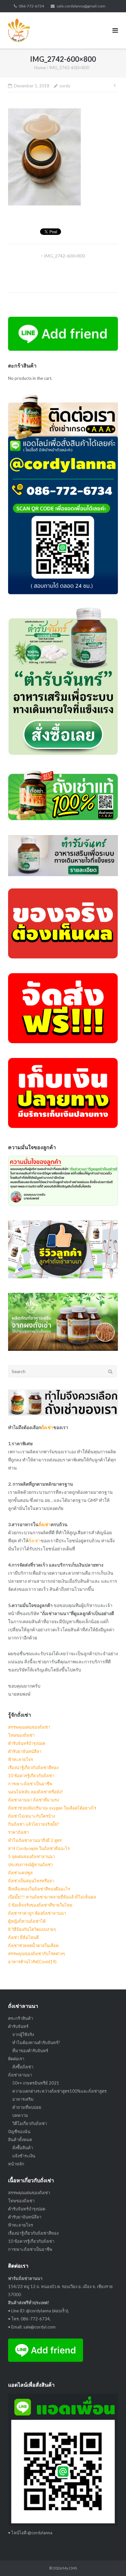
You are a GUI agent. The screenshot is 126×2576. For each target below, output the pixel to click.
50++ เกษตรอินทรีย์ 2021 (36, 2083)
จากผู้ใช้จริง (23, 2034)
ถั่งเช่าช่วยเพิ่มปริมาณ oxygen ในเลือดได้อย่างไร (52, 1808)
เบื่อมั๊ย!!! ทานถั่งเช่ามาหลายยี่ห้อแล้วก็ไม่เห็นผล (52, 1897)
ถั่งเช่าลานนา (20, 2075)
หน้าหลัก (16, 2164)
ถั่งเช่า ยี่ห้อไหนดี (23, 1937)
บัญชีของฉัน (19, 2131)
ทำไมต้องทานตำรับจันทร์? (36, 2042)
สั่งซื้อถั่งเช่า (23, 2067)
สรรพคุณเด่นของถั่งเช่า (29, 1727)
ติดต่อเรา (16, 2059)
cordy (65, 86)
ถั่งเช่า (47, 1427)
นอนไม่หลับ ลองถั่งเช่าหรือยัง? (36, 1792)
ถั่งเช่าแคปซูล (20, 1873)
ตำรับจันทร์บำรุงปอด (27, 1743)
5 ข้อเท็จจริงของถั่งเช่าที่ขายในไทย (40, 1905)
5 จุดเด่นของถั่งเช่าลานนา (31, 1856)
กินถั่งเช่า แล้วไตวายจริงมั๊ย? (34, 1824)
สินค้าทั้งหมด (20, 2140)
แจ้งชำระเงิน (24, 2156)
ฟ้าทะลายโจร (21, 1759)
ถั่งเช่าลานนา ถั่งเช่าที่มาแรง (33, 1800)
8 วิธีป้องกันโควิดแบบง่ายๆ (32, 1929)
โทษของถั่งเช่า (21, 1735)
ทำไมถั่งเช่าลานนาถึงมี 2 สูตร (35, 1840)
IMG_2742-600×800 (64, 256)
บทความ (20, 2115)
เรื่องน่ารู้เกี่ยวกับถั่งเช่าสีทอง (33, 1767)
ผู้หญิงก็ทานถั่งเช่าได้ (27, 1921)
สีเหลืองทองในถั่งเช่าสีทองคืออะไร (39, 1889)
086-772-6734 (31, 6)
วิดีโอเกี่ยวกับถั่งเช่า (30, 2123)
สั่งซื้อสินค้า (23, 2148)
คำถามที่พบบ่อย (27, 2107)
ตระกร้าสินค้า (21, 2018)
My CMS (70, 2568)
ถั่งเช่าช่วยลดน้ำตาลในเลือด (33, 1945)
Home (40, 68)
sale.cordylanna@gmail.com (81, 6)
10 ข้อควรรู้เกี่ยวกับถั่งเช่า (31, 1776)
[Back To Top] (110, 2560)
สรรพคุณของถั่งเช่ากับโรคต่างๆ (37, 1954)
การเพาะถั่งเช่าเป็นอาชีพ (30, 1784)
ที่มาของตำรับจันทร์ (30, 2051)
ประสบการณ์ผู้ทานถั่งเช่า (31, 1865)
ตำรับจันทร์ (18, 2026)
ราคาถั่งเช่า (18, 1832)
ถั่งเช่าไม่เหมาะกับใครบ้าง (31, 1816)
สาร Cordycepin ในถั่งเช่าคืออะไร (39, 1848)
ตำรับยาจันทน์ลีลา (25, 1751)
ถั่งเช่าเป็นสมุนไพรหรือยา (31, 1881)
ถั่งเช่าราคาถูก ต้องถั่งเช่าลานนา (37, 1913)
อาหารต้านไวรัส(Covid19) (32, 1962)
